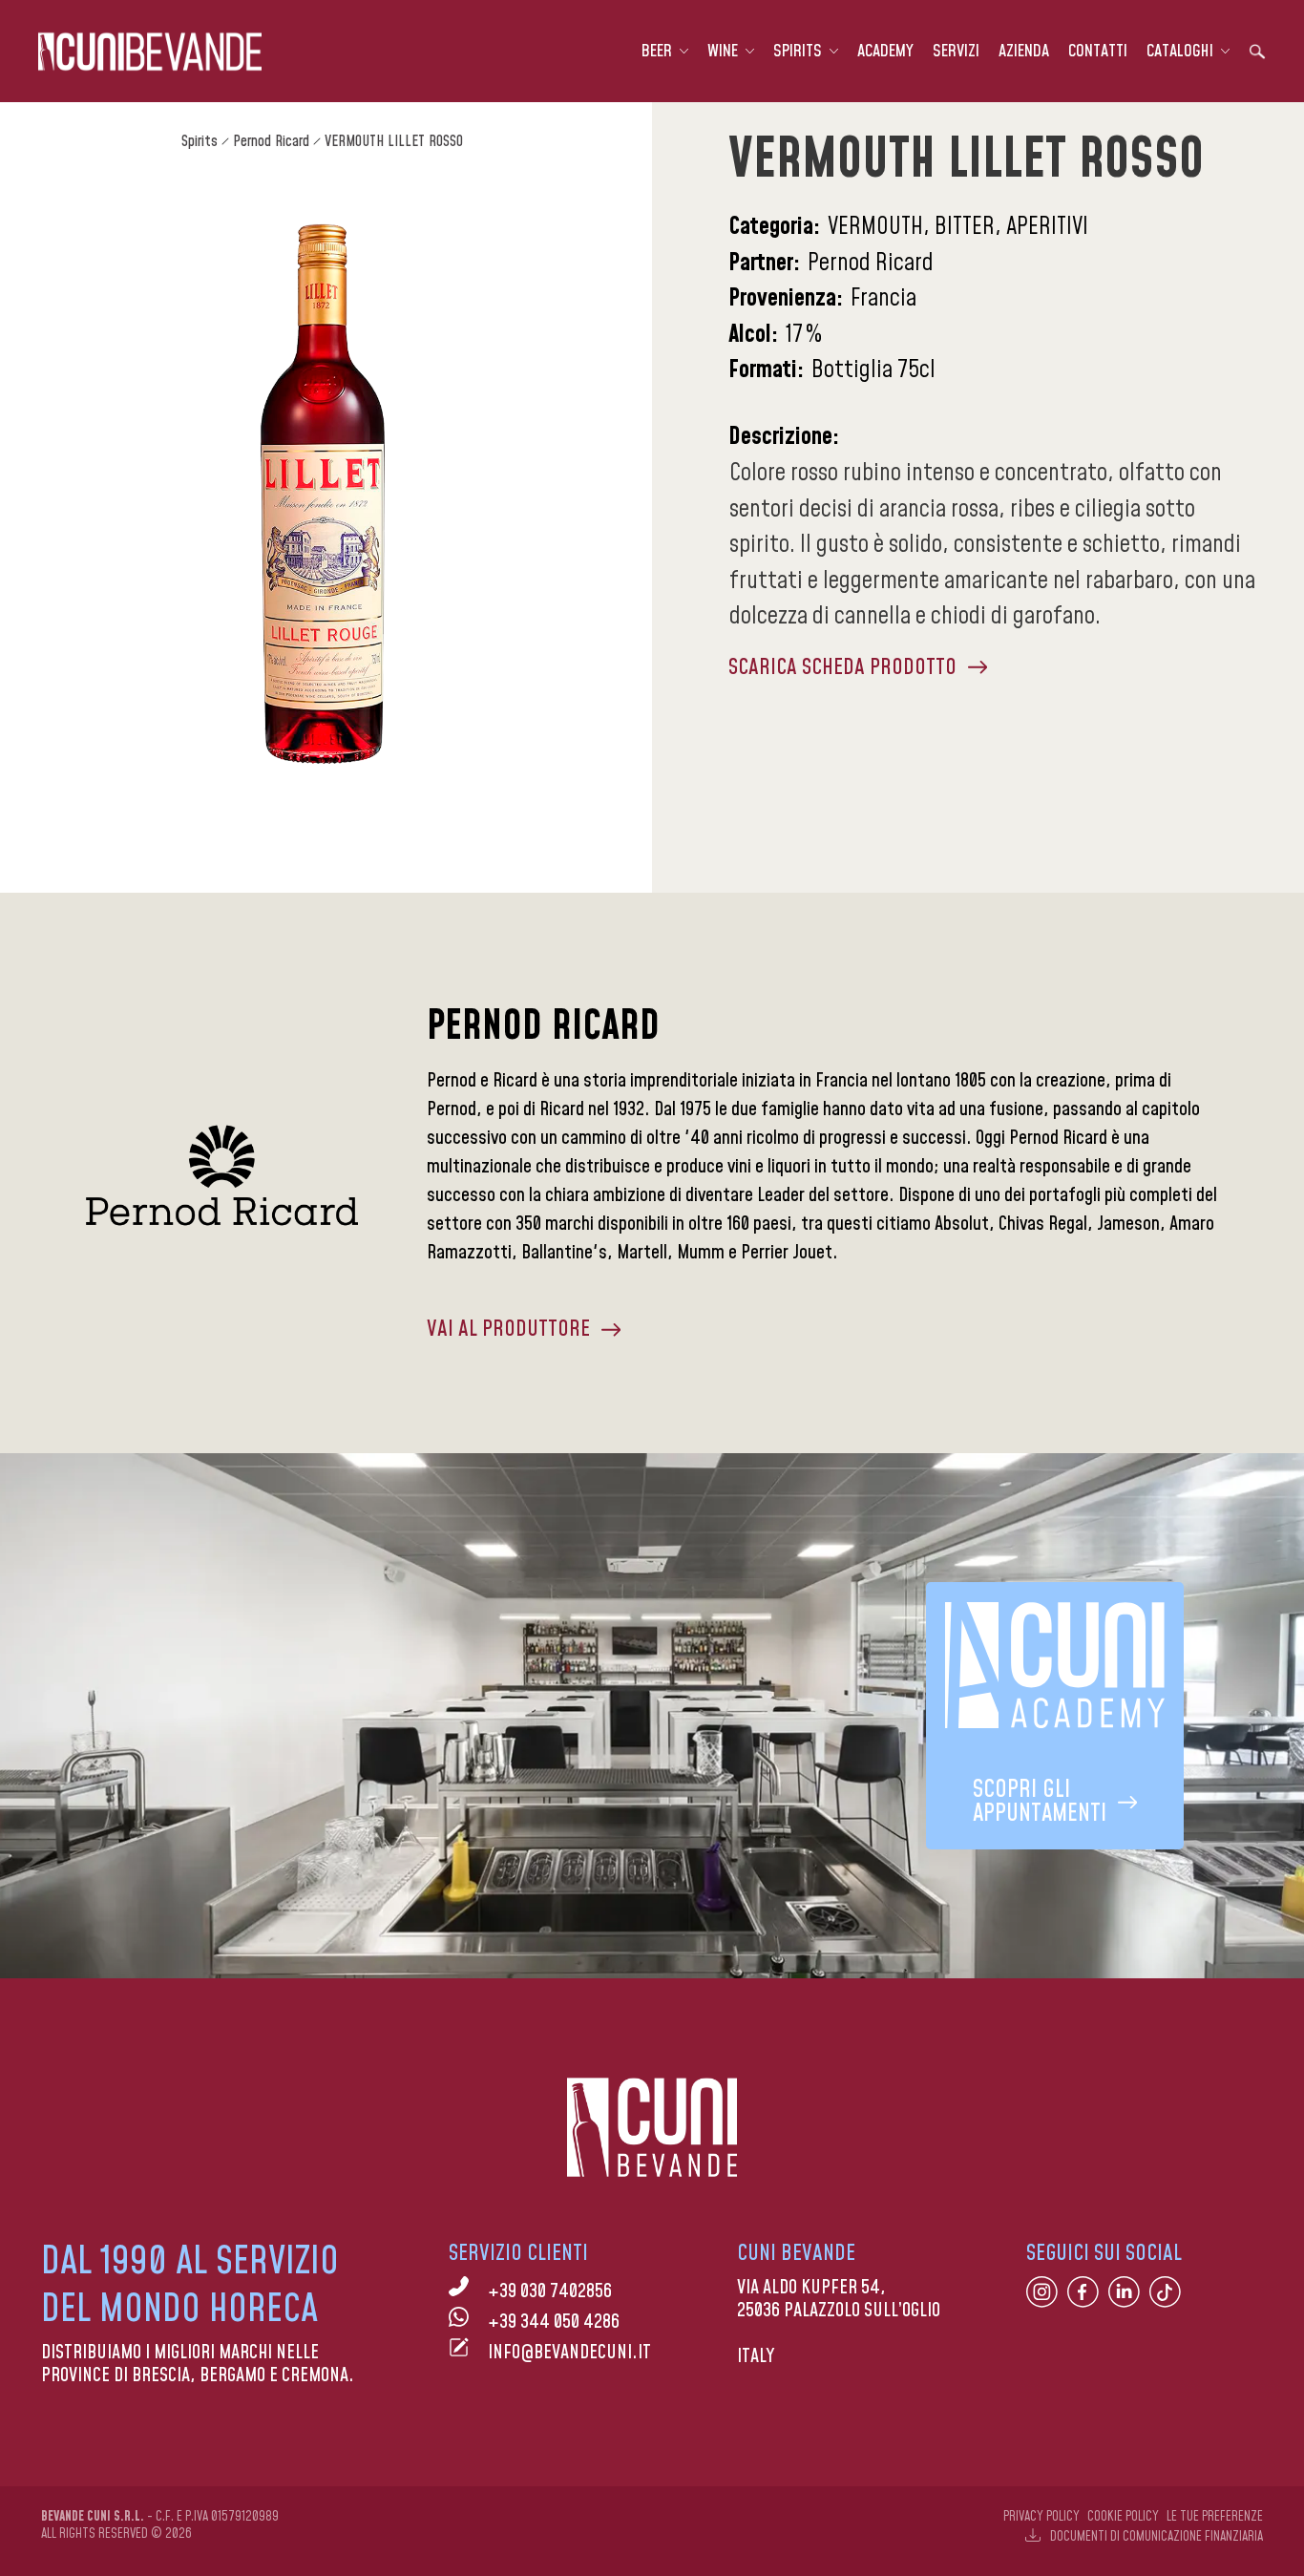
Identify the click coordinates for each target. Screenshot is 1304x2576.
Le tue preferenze (1215, 2517)
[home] (150, 52)
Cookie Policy (1123, 2517)
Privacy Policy (1041, 2517)
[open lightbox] (322, 494)
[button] (665, 52)
